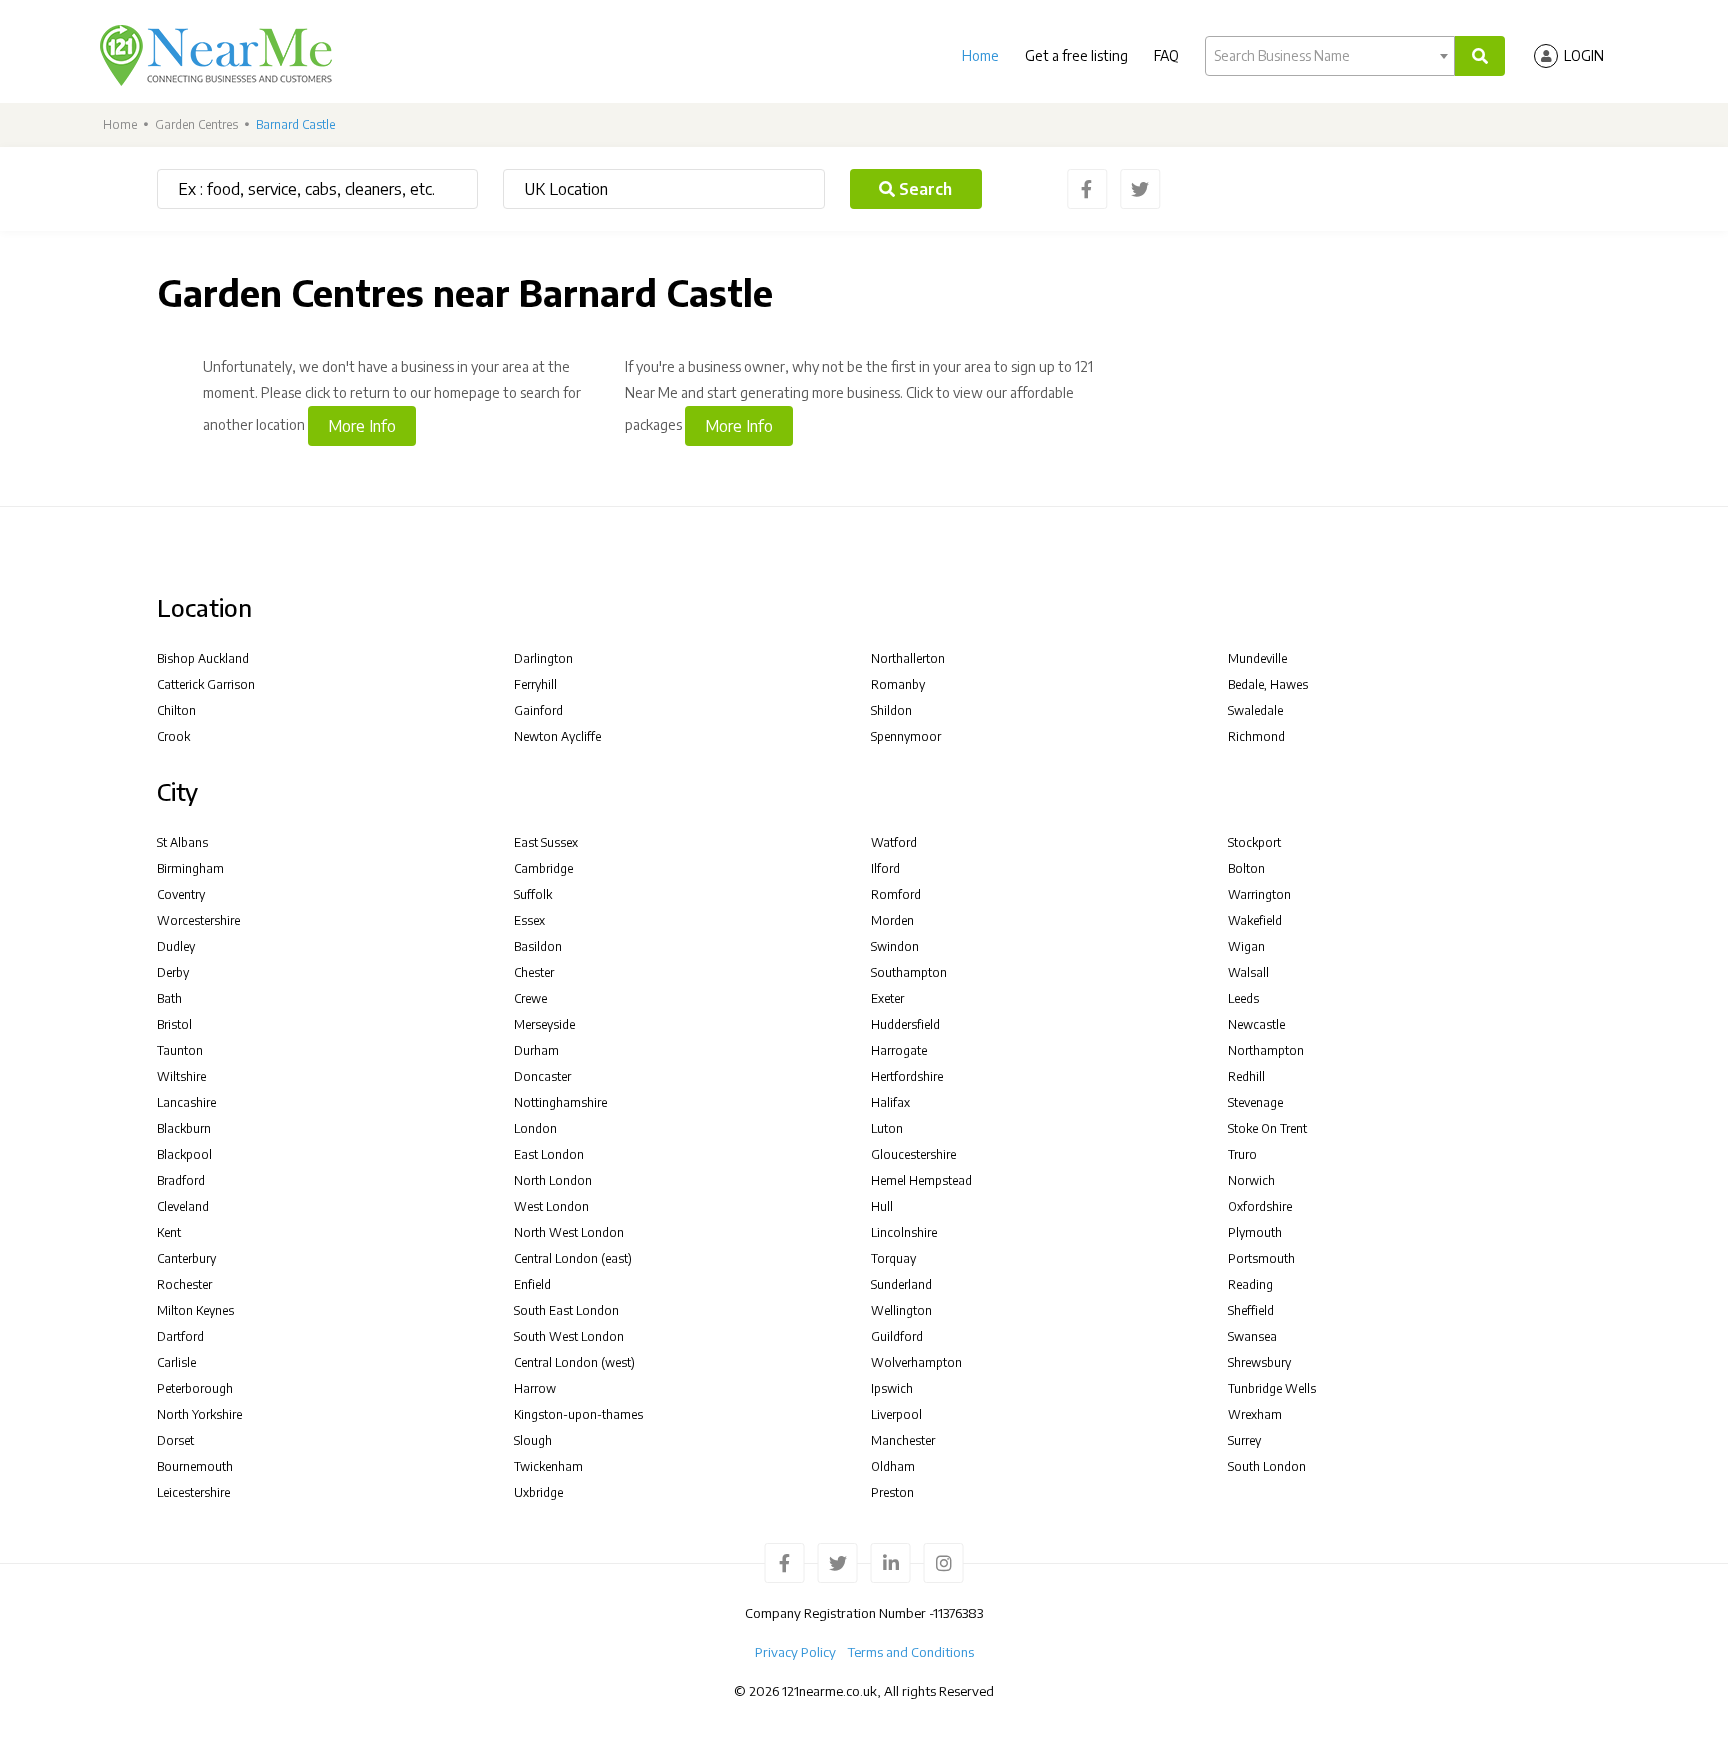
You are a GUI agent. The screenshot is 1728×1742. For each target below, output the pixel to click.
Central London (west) (574, 1362)
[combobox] (1330, 56)
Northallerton (908, 658)
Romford (896, 894)
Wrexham (1255, 1414)
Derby (173, 972)
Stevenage (1255, 1102)
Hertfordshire (907, 1076)
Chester (534, 972)
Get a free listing (1076, 55)
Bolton (1246, 868)
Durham (536, 1050)
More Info (362, 426)
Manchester (903, 1440)
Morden (892, 920)
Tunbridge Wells (1272, 1388)
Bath (169, 998)
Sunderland (901, 1284)
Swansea (1252, 1336)
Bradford (181, 1180)
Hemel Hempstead (921, 1180)
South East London (566, 1310)
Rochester (184, 1284)
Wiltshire (181, 1076)
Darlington (543, 658)
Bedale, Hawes (1268, 684)
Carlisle (176, 1362)
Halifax (890, 1102)
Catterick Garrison (206, 684)
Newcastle (1256, 1024)
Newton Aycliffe (557, 736)
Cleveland (183, 1206)
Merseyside (544, 1024)
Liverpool (896, 1414)
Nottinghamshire (560, 1102)
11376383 (958, 1613)
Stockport (1254, 842)
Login (1584, 55)
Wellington (901, 1310)
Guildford (897, 1336)
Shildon (891, 710)
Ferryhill (535, 684)
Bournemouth (195, 1466)
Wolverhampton (916, 1362)
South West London (569, 1336)
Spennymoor (906, 736)
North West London (569, 1232)
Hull (882, 1206)
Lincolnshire (904, 1232)
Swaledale (1255, 710)
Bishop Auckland (203, 658)
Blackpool (184, 1154)
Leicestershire (193, 1492)
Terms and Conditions (911, 1652)
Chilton (176, 710)
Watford (894, 842)
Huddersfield (905, 1024)
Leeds (1243, 998)
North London (553, 1180)
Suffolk (533, 894)
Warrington (1259, 894)
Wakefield (1255, 920)
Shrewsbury (1259, 1362)
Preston (892, 1492)
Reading (1250, 1284)
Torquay (893, 1258)
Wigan (1246, 946)
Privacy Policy (795, 1652)
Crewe (530, 998)
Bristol (174, 1024)
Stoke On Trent (1267, 1128)
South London (1267, 1466)
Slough (533, 1440)
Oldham (893, 1466)
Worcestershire (198, 920)
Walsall (1248, 972)
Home (980, 55)
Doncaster (542, 1076)
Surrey (1244, 1440)
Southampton (909, 972)
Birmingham (190, 868)
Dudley (176, 946)
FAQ (1166, 55)
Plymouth (1255, 1232)
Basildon (538, 946)
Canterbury (186, 1258)
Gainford (538, 710)
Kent (169, 1232)
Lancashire (186, 1102)
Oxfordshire (1260, 1206)
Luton (887, 1128)
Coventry (181, 894)
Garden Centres (196, 124)
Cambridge (543, 868)
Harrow (535, 1388)
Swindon (895, 946)
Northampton (1266, 1050)
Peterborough (195, 1388)
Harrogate (899, 1050)
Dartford (180, 1336)
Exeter (887, 998)
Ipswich (892, 1388)
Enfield (532, 1284)
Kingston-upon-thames (578, 1414)
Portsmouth (1261, 1258)
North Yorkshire (199, 1414)
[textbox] (1330, 56)
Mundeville (1257, 658)
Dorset (175, 1440)
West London (551, 1206)
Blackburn (184, 1128)
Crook (173, 736)
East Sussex (546, 842)
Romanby (898, 684)
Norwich (1251, 1180)
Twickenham (548, 1466)
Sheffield (1251, 1310)
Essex (529, 920)
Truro (1242, 1154)
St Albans (182, 842)
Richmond (1256, 736)
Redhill (1246, 1076)
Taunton (180, 1050)
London (535, 1128)
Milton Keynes (195, 1310)
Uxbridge (538, 1492)
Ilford (885, 868)
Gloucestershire (913, 1154)
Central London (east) (573, 1258)
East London (549, 1154)
